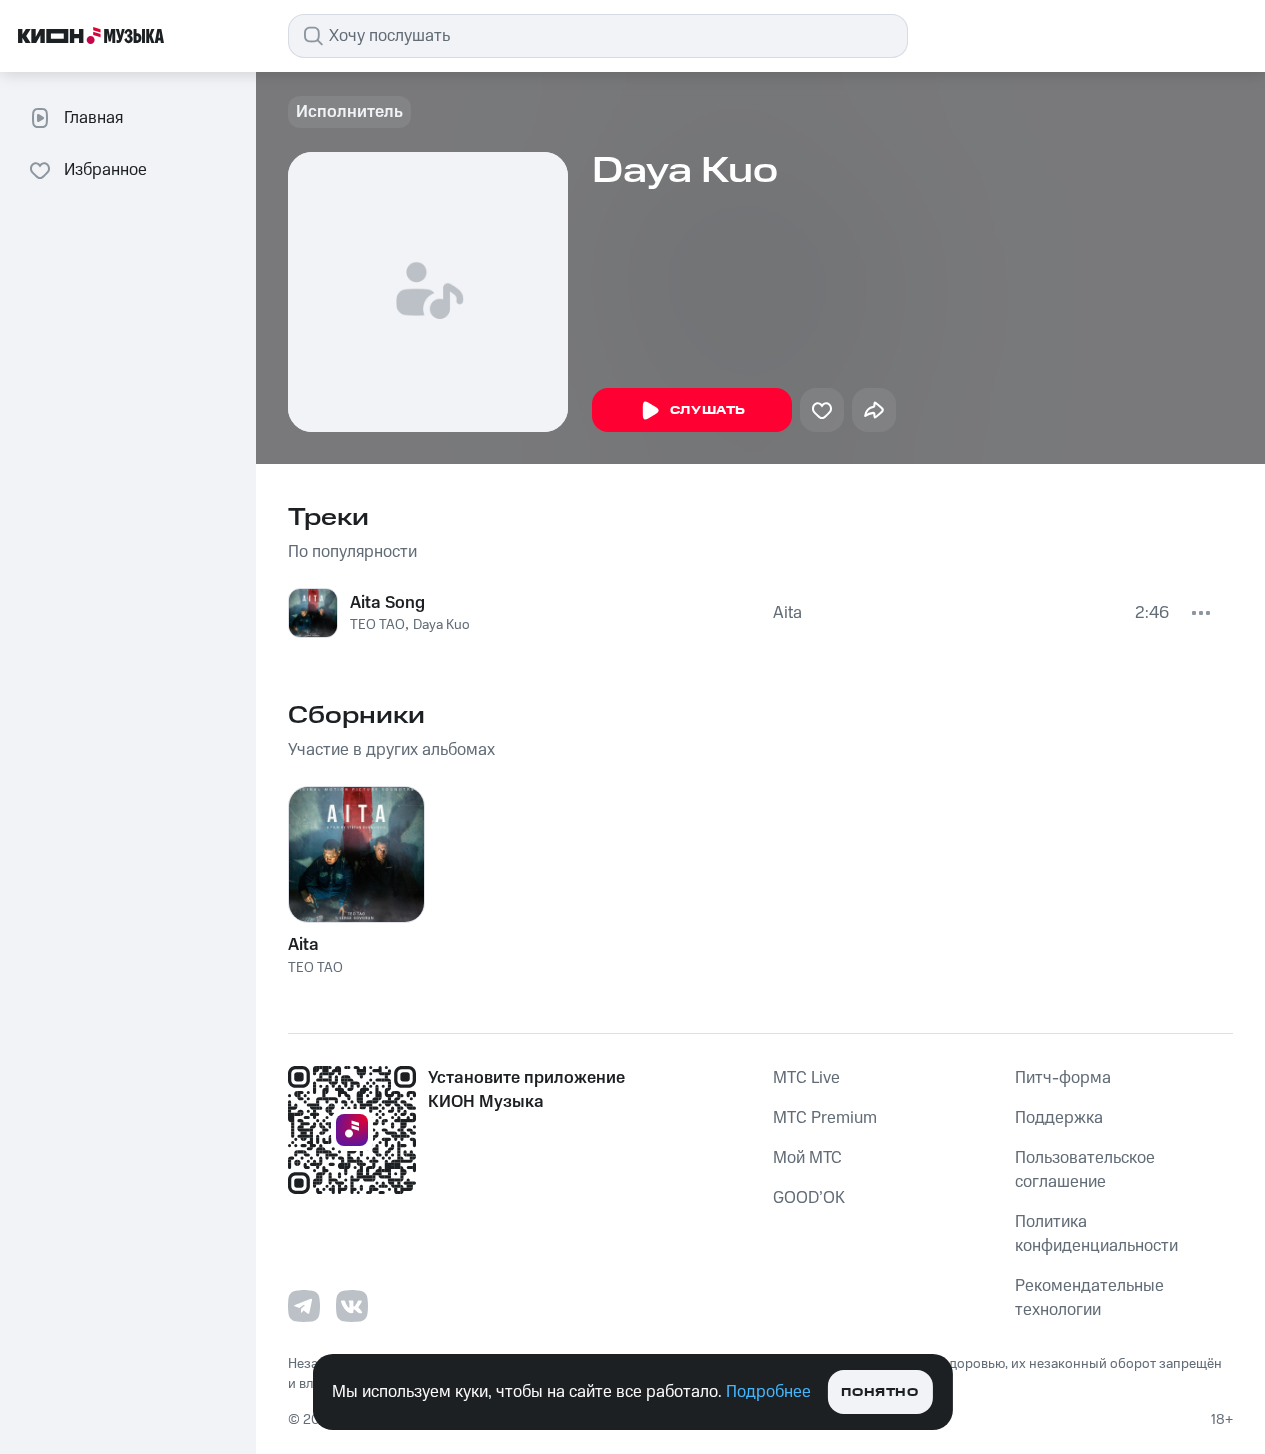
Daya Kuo (441, 625)
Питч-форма (1063, 1078)
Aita (787, 613)
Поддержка (1059, 1118)
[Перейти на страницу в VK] (352, 1306)
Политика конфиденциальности (1096, 1234)
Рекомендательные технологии (1089, 1298)
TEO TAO (377, 625)
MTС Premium (825, 1118)
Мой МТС (807, 1158)
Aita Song (387, 603)
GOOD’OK (809, 1198)
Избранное (105, 170)
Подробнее (768, 1392)
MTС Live (806, 1078)
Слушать (708, 410)
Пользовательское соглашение (1085, 1170)
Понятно (879, 1392)
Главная (93, 118)
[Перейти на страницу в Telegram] (304, 1306)
